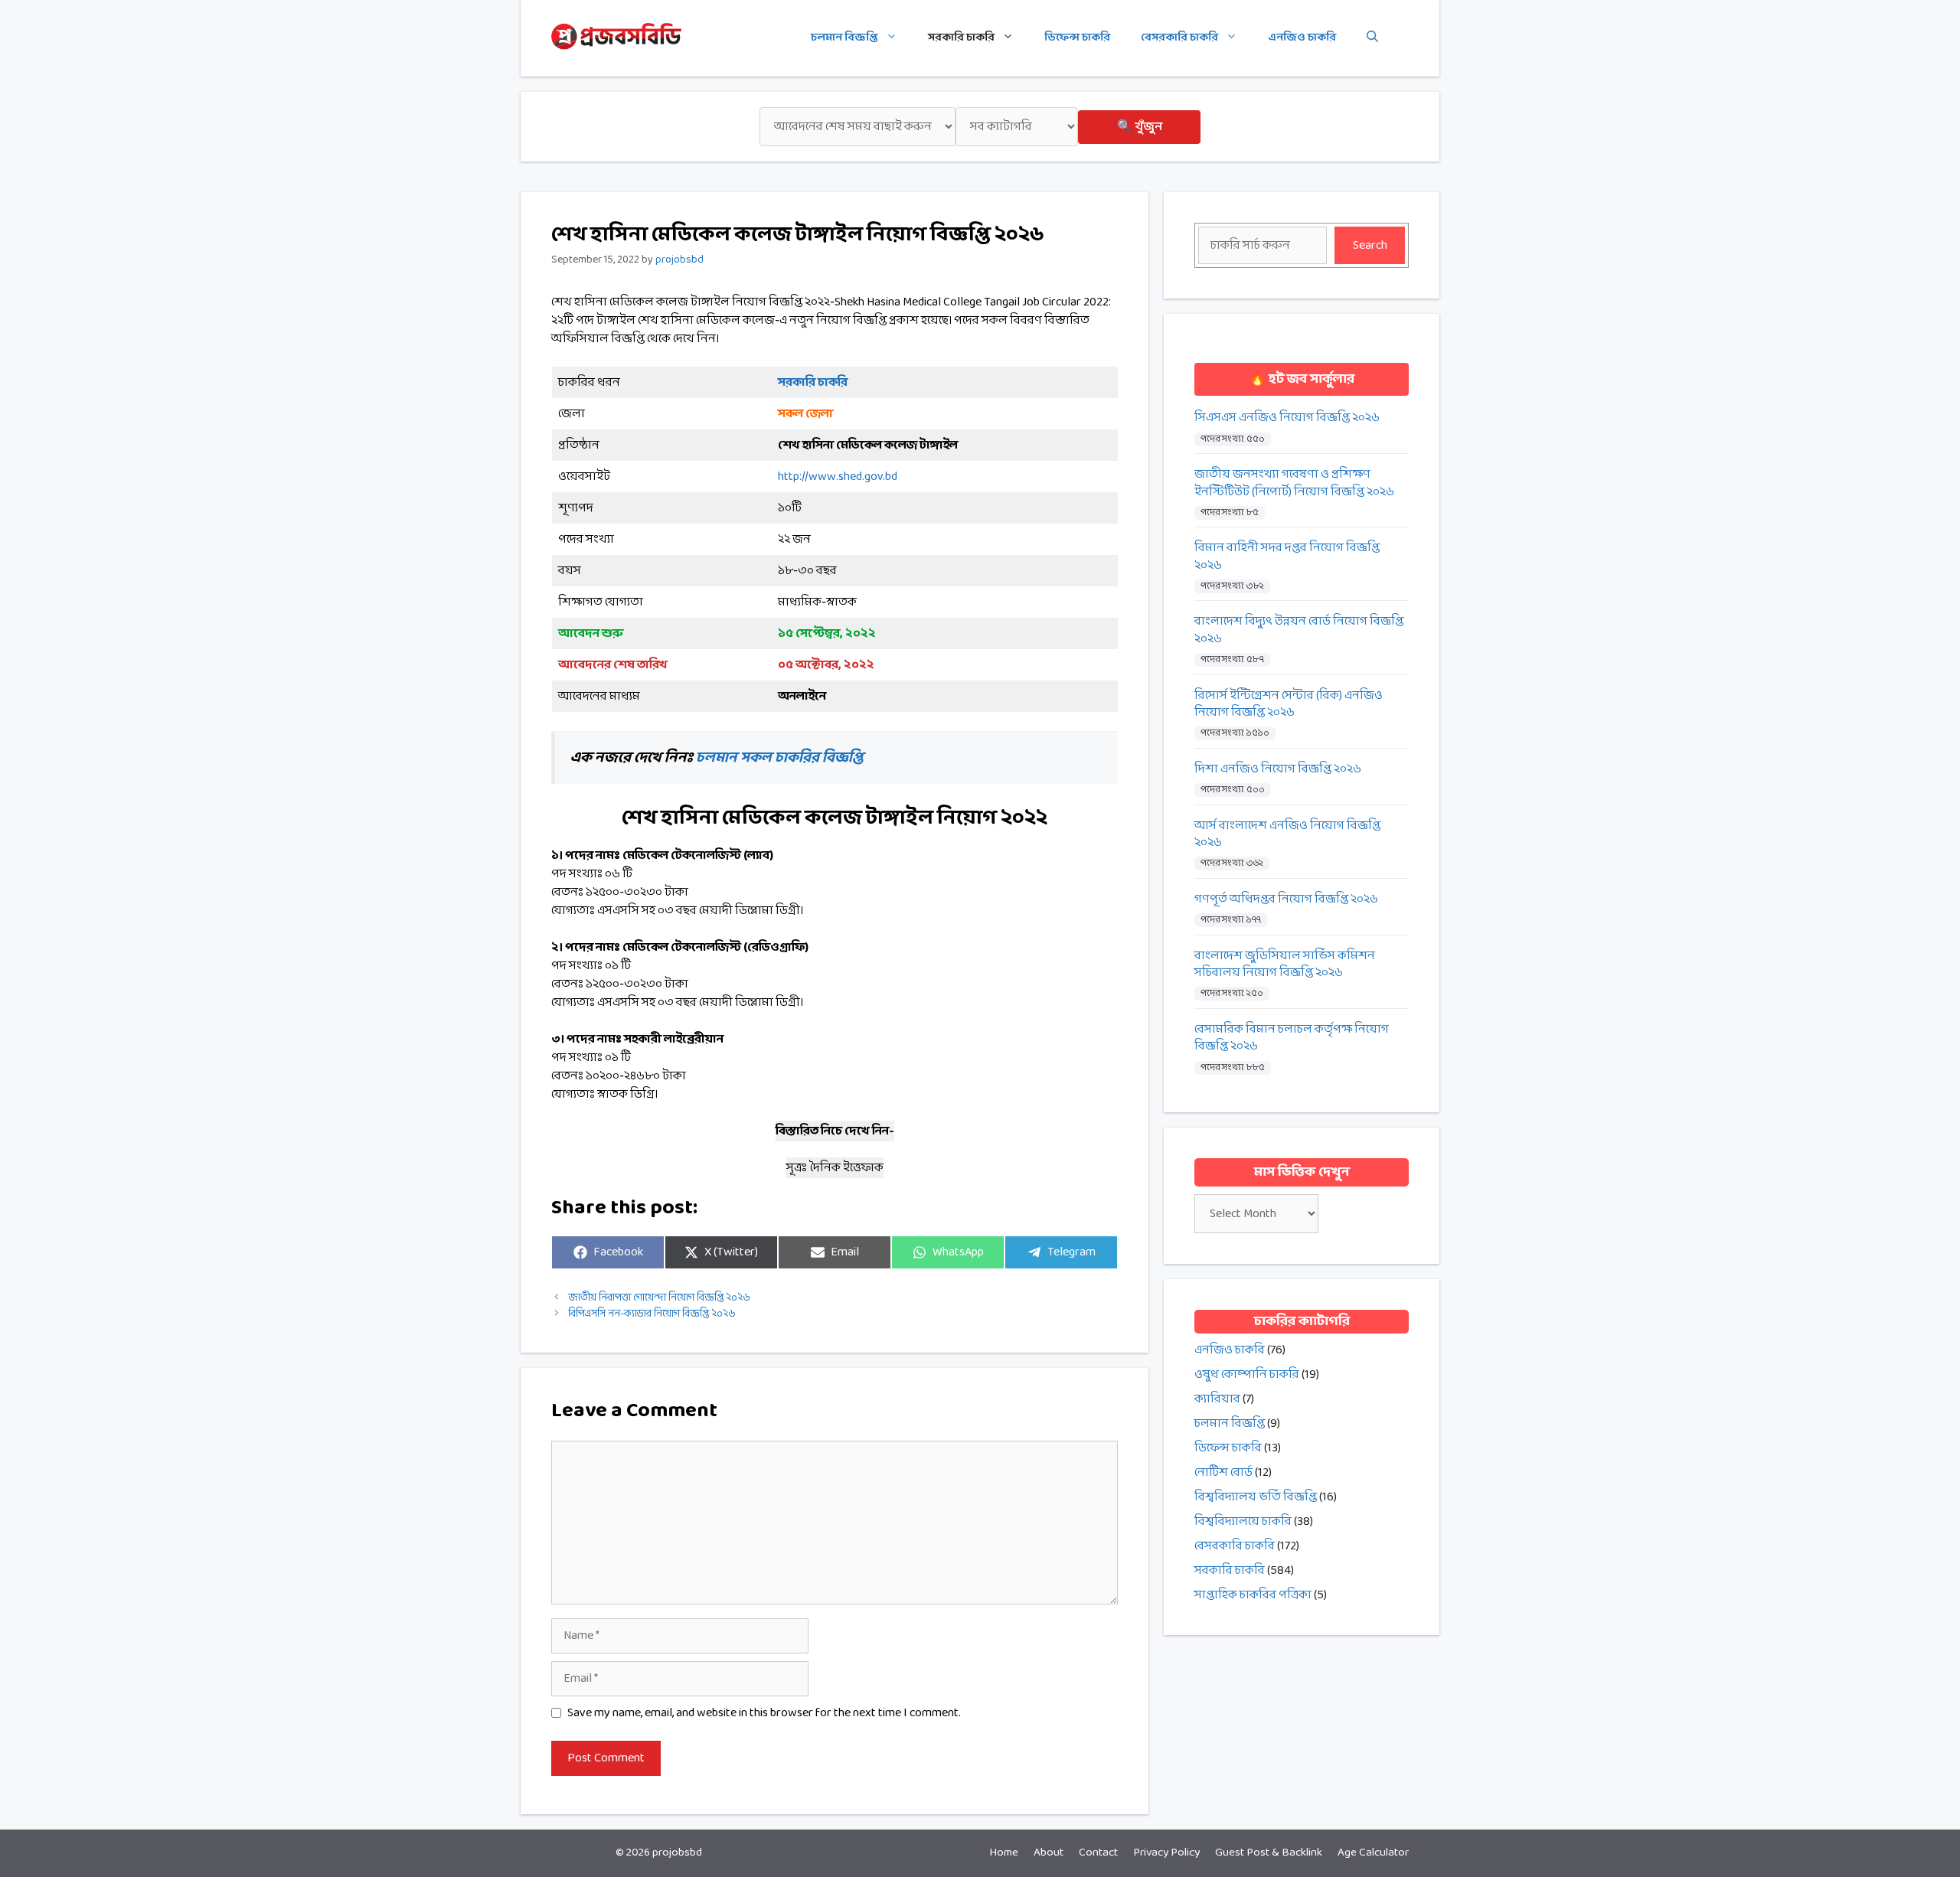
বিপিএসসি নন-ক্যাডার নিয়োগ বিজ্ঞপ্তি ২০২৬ (652, 1314)
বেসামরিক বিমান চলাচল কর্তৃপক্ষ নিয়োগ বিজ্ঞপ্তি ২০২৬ (1292, 1038)
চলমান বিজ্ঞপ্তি (844, 38)
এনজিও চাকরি (1302, 38)
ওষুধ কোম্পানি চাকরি (1247, 1374)
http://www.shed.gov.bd (838, 477)
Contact (1098, 1853)
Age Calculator (1373, 1853)
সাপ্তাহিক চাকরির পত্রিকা (1253, 1595)
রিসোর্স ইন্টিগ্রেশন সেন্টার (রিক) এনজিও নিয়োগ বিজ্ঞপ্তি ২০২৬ (1289, 705)
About (1049, 1853)
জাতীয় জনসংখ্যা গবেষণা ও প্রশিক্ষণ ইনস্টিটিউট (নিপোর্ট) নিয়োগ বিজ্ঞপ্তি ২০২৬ (1294, 483)
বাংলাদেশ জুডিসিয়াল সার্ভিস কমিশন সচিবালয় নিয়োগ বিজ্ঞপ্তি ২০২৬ (1285, 965)
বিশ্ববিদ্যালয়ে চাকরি (1243, 1521)
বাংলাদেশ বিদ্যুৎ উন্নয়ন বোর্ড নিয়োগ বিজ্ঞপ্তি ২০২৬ (1299, 630)
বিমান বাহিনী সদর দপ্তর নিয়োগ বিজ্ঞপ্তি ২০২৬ (1287, 557)
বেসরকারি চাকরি (1179, 38)
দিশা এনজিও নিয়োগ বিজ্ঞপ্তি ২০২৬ (1278, 769)
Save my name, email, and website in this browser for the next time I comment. (764, 1713)
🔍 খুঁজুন (1140, 127)
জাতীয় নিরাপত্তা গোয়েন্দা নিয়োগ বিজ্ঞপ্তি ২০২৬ (659, 1298)
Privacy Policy (1166, 1853)
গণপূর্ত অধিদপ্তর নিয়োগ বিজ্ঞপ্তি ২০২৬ (1286, 899)
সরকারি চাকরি (961, 38)
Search (1370, 245)
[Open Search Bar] (1372, 38)
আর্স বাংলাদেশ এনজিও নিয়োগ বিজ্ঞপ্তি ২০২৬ (1287, 835)
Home (1004, 1853)
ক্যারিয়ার (1217, 1399)
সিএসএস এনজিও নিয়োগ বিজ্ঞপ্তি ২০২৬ (1287, 418)
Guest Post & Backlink (1269, 1853)
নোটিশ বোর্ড (1223, 1472)
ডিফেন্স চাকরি (1077, 38)
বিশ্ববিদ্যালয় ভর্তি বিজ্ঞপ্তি (1256, 1497)
